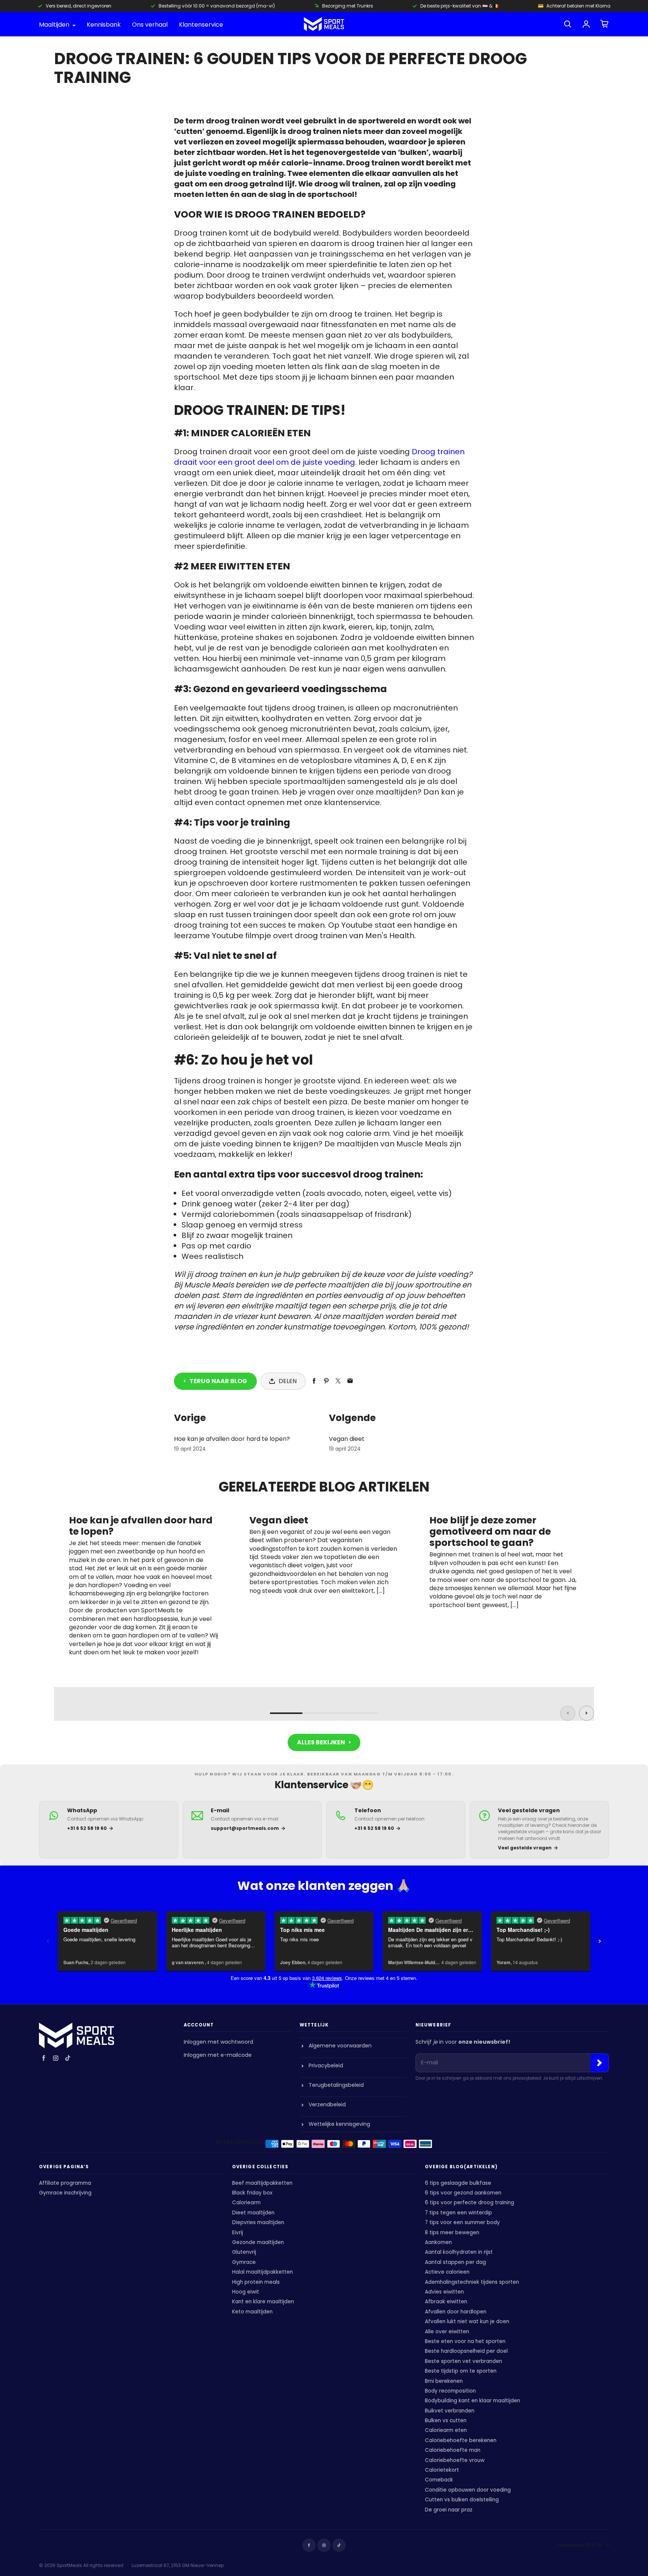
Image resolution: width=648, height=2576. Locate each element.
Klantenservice (201, 25)
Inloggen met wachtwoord (218, 2042)
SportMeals (69, 2565)
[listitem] (109, 1830)
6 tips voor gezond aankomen (463, 2193)
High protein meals (256, 2282)
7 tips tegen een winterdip (458, 2213)
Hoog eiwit (246, 2292)
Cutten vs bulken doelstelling (462, 2500)
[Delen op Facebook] (314, 1381)
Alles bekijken (321, 1742)
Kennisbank (104, 25)
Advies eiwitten (444, 2292)
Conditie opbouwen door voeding (468, 2490)
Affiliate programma (65, 2183)
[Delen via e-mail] (350, 1381)
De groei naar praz (449, 2510)
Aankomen (438, 2242)
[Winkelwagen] (604, 24)
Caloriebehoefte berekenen (461, 2440)
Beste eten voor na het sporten (465, 2341)
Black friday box (252, 2193)
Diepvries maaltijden (258, 2222)
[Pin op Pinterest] (326, 1381)
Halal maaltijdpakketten (262, 2272)
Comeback (439, 2480)
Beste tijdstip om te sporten (461, 2371)
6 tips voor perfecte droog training (469, 2203)
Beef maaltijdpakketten (262, 2183)
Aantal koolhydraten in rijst (459, 2252)
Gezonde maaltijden (258, 2242)
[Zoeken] (568, 24)
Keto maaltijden (252, 2312)
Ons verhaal (150, 25)
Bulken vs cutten (446, 2421)
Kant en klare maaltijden (263, 2302)
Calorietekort (442, 2470)
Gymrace (244, 2262)
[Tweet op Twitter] (338, 1381)
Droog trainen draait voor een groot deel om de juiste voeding (319, 457)
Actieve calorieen (447, 2272)
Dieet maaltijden (253, 2213)
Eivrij (238, 2233)
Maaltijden (55, 25)
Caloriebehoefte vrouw (455, 2460)
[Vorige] (568, 1713)
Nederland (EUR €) (580, 2545)
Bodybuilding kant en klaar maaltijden (472, 2401)
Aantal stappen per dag (455, 2262)
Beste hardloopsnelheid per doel (466, 2351)
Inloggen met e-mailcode (218, 2055)
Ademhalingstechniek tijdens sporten (472, 2282)
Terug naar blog (218, 1381)
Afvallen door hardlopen (456, 2312)
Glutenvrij (244, 2252)
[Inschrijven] (600, 2063)
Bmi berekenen (444, 2381)
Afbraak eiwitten (446, 2302)
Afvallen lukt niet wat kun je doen (467, 2321)
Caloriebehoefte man (453, 2450)
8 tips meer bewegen (452, 2233)
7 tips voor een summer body (462, 2222)
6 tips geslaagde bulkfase (458, 2183)
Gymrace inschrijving (65, 2193)
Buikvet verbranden (450, 2411)
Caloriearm (246, 2203)
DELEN (288, 1381)
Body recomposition (450, 2391)
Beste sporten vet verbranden (463, 2361)
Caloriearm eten (446, 2430)
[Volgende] (586, 1713)
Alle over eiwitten (447, 2332)
